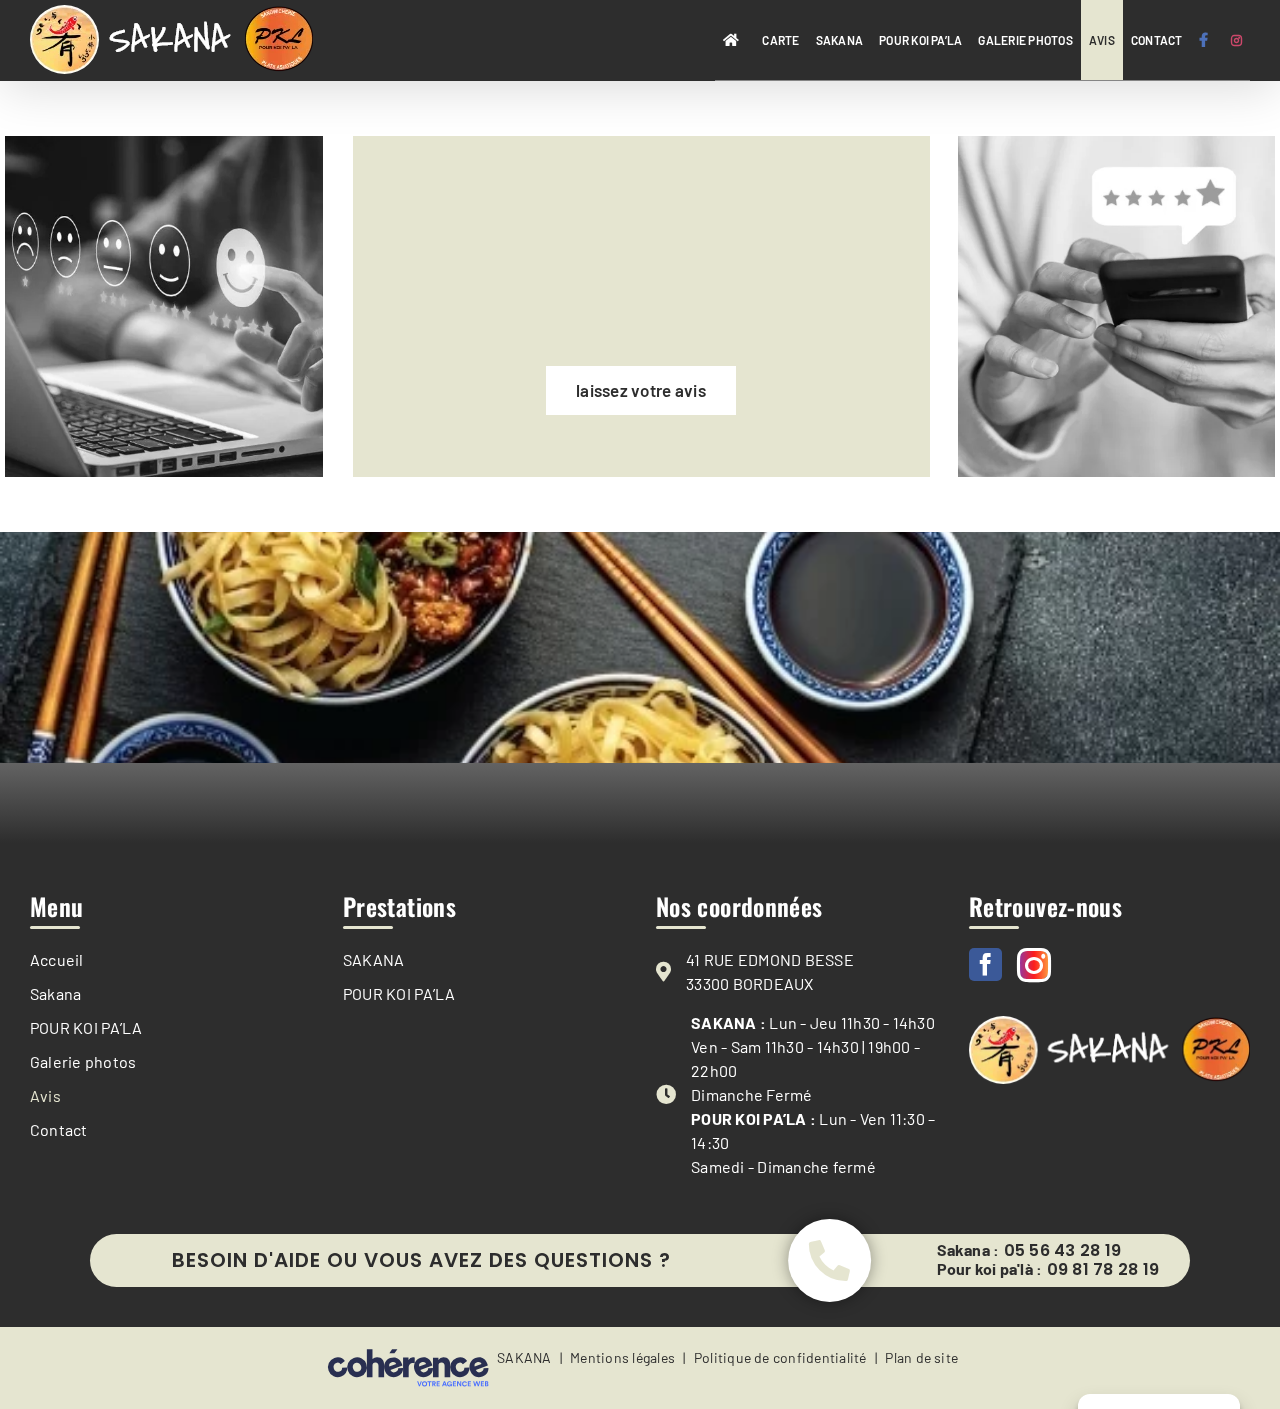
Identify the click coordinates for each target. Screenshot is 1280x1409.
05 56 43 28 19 (1062, 1251)
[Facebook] (985, 964)
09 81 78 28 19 (1103, 1270)
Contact (59, 1129)
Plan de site (921, 1357)
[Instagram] (1034, 965)
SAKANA (373, 959)
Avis (45, 1095)
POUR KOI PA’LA (86, 1027)
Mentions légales (622, 1357)
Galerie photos (83, 1061)
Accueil (57, 959)
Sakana (55, 993)
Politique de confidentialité (780, 1357)
